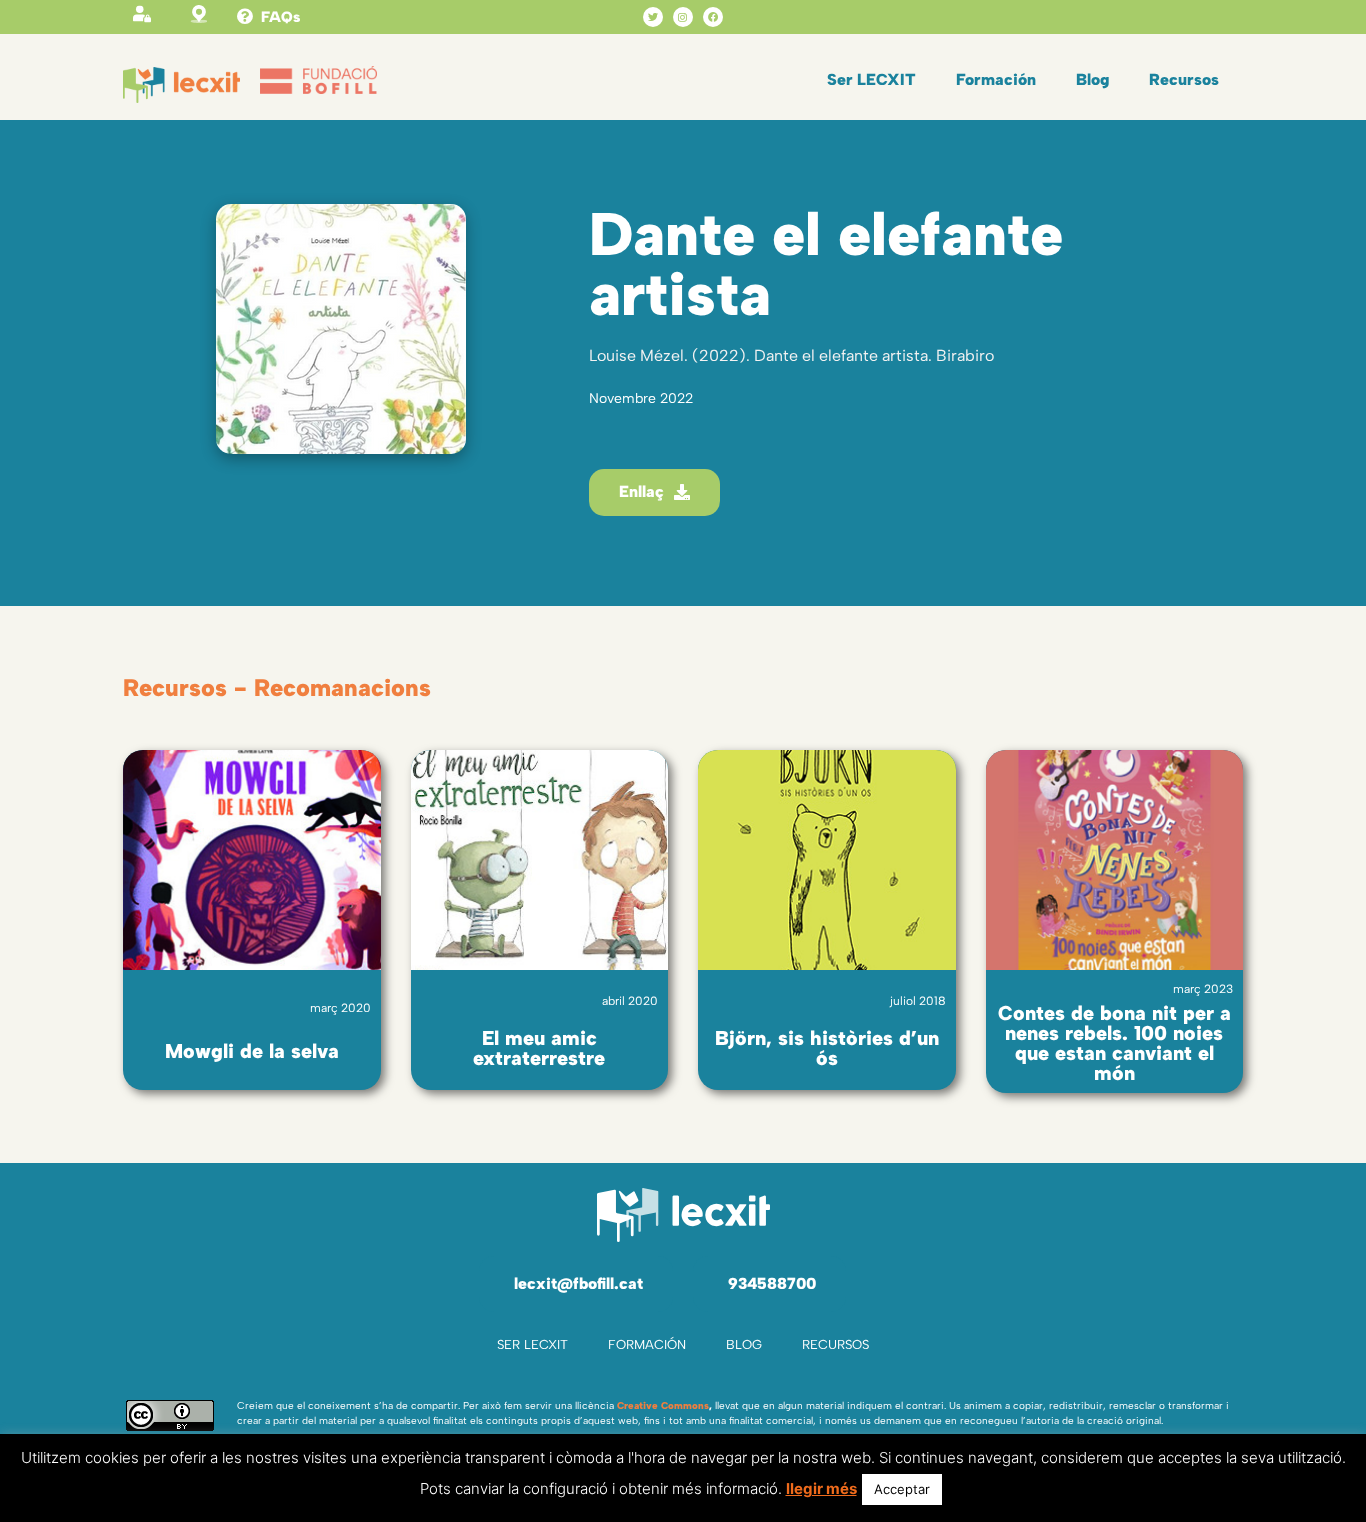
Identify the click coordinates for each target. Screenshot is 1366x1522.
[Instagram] (683, 17)
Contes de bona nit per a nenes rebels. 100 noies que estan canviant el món (1114, 1043)
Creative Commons (663, 1405)
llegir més (821, 1488)
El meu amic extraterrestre (539, 1048)
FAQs (280, 17)
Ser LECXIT (871, 79)
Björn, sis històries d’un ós (827, 1048)
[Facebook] (713, 17)
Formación (996, 79)
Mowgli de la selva (252, 1051)
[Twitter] (653, 17)
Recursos (1184, 79)
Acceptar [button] (902, 1489)
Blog (1092, 79)
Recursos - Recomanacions (277, 687)
